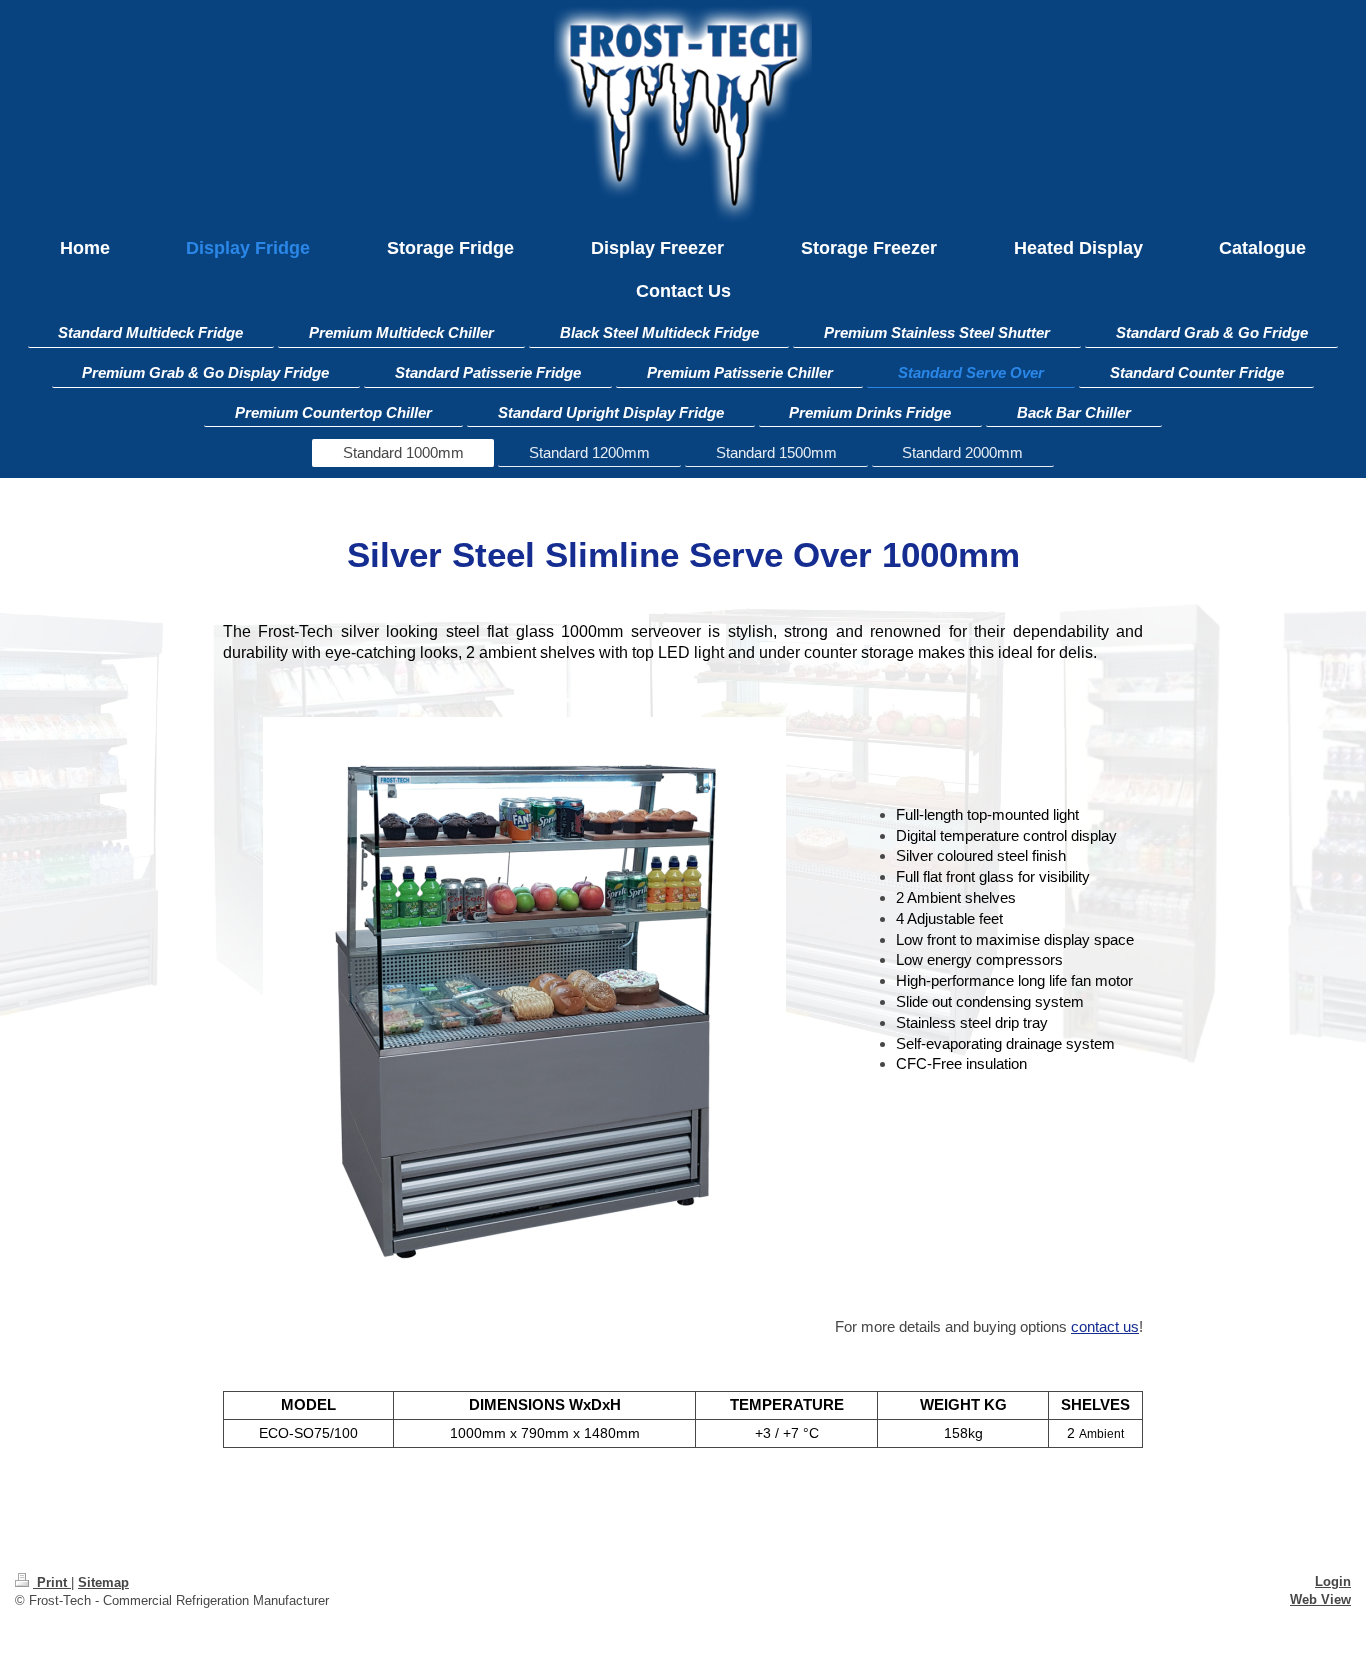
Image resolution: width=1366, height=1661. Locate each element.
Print (52, 1582)
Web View (1320, 1599)
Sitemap (103, 1582)
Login (1333, 1581)
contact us (1105, 1326)
